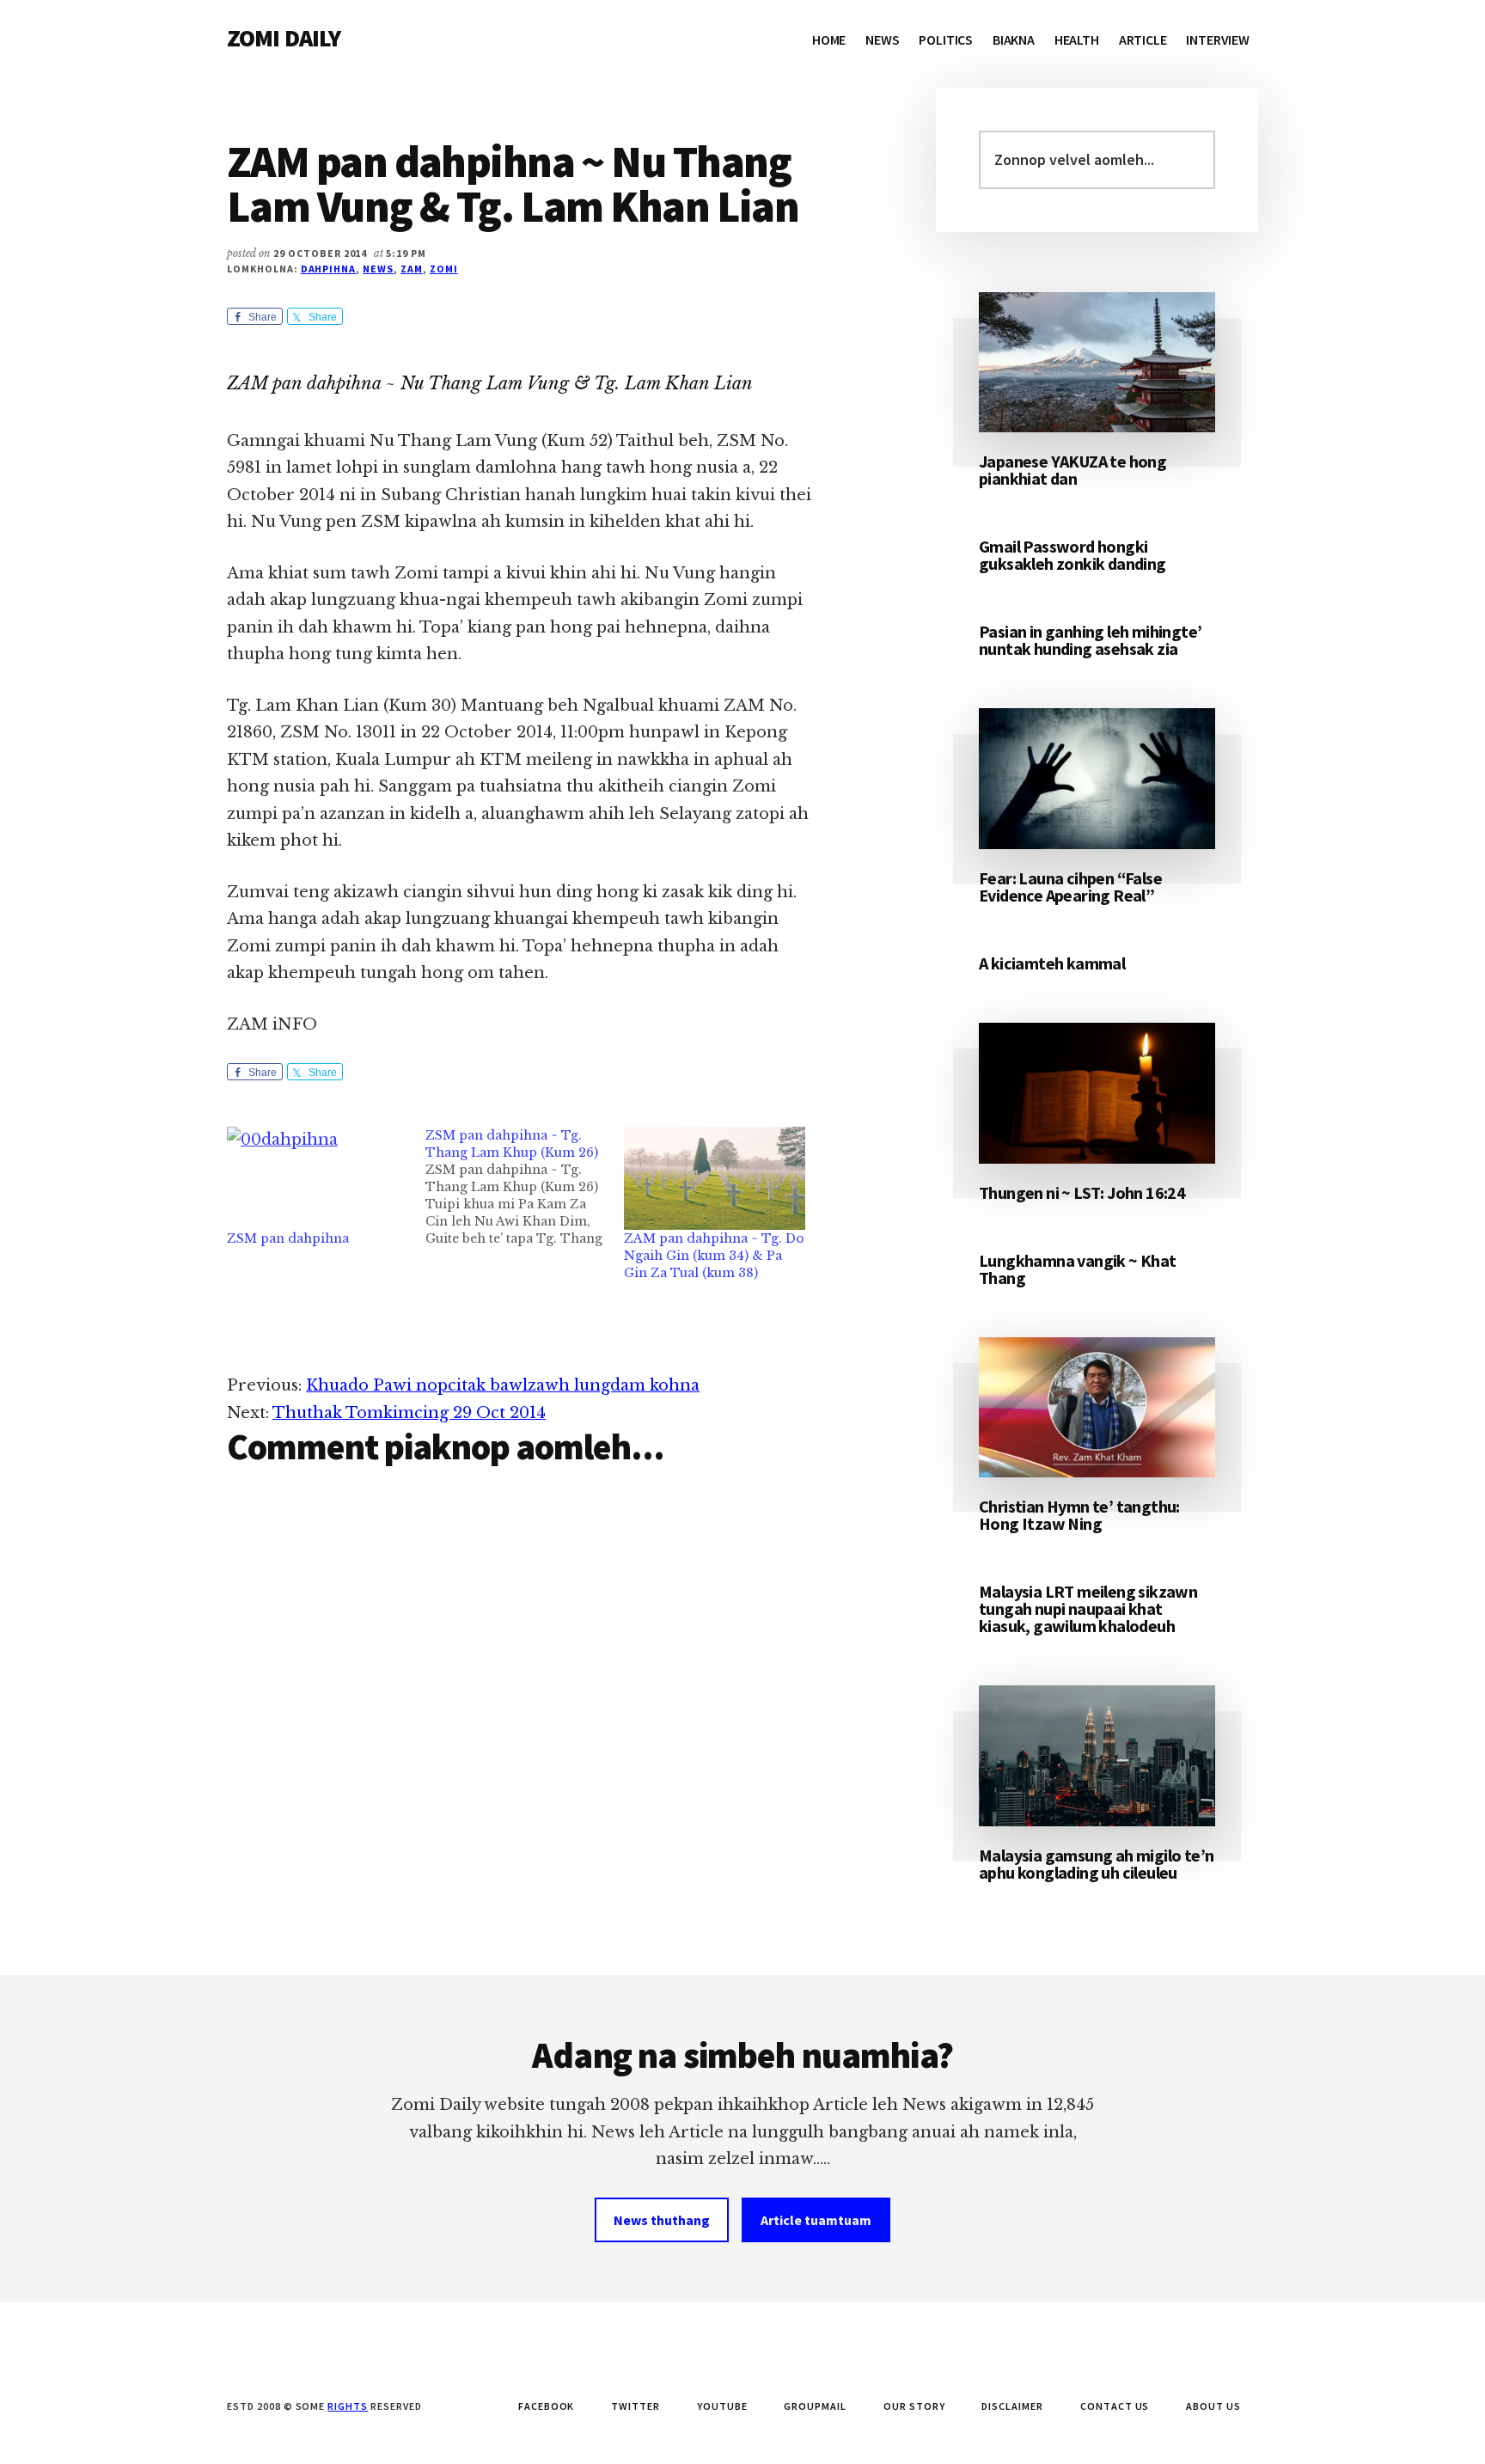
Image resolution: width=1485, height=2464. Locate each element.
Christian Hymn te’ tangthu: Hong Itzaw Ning (1079, 1515)
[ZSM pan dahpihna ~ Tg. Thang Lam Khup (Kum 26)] (525, 1187)
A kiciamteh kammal (1052, 963)
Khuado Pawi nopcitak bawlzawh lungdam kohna (503, 1385)
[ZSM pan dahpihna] (318, 1179)
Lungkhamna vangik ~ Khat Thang (1078, 1269)
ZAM (412, 269)
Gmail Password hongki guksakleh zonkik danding (1072, 555)
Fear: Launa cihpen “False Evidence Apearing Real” (1070, 887)
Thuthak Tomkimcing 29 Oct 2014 (409, 1413)
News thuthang (662, 2220)
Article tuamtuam (816, 2220)
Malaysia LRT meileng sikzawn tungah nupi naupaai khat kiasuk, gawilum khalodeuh (1088, 1608)
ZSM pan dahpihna (288, 1238)
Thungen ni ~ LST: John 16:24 (1082, 1192)
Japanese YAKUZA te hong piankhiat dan (1072, 470)
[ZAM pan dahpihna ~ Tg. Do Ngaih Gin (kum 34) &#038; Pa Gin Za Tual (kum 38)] (715, 1179)
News (378, 269)
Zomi (444, 269)
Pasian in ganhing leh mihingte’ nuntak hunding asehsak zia (1090, 640)
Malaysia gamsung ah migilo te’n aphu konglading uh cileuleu (1096, 1864)
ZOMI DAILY (284, 38)
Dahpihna (329, 269)
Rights (348, 2406)
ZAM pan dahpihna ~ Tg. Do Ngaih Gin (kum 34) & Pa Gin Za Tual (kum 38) (714, 1256)
